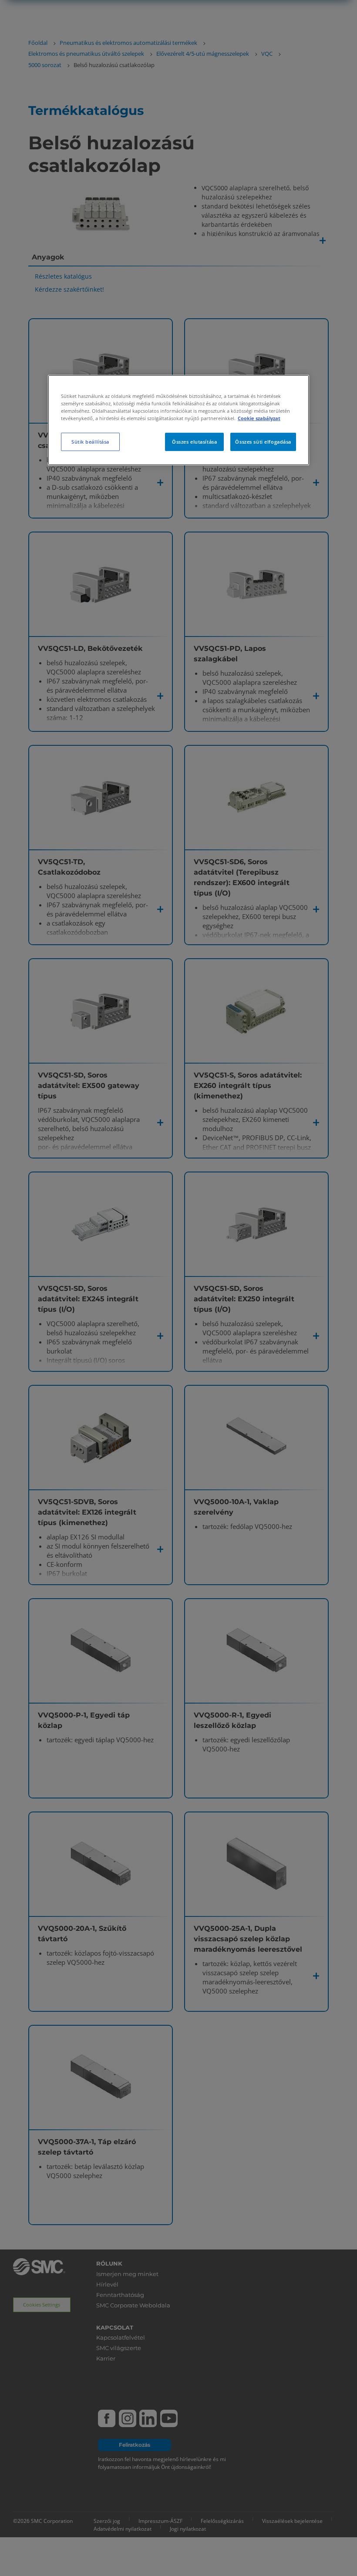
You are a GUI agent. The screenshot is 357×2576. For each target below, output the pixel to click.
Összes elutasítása (194, 442)
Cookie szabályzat (259, 418)
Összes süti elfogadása (263, 442)
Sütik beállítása (90, 442)
